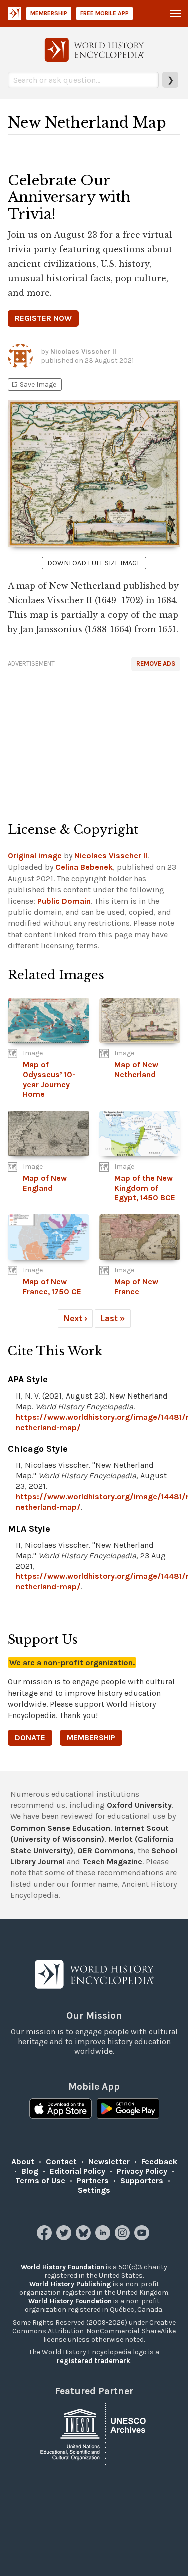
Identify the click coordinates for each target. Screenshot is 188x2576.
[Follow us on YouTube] (143, 2238)
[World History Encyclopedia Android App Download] (128, 2110)
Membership (49, 13)
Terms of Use (40, 2180)
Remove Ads (156, 663)
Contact (61, 2161)
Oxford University (139, 1805)
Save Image (33, 385)
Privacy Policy (142, 2171)
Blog (30, 2171)
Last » (113, 1318)
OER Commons (106, 1850)
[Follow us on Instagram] (124, 2238)
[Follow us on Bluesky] (84, 2238)
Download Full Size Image (94, 563)
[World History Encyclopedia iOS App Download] (60, 2110)
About (23, 2161)
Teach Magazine (112, 1861)
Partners (93, 2180)
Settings (94, 2190)
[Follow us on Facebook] (45, 2238)
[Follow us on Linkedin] (104, 2238)
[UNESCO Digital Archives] (94, 2433)
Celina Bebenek (84, 867)
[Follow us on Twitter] (65, 2238)
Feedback (159, 2161)
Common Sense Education (60, 1828)
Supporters (142, 2180)
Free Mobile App (105, 13)
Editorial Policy (77, 2171)
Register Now (43, 318)
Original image (35, 856)
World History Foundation (62, 2267)
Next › (75, 1318)
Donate (30, 1737)
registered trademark (93, 2361)
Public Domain (64, 901)
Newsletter (109, 2161)
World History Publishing (70, 2284)
